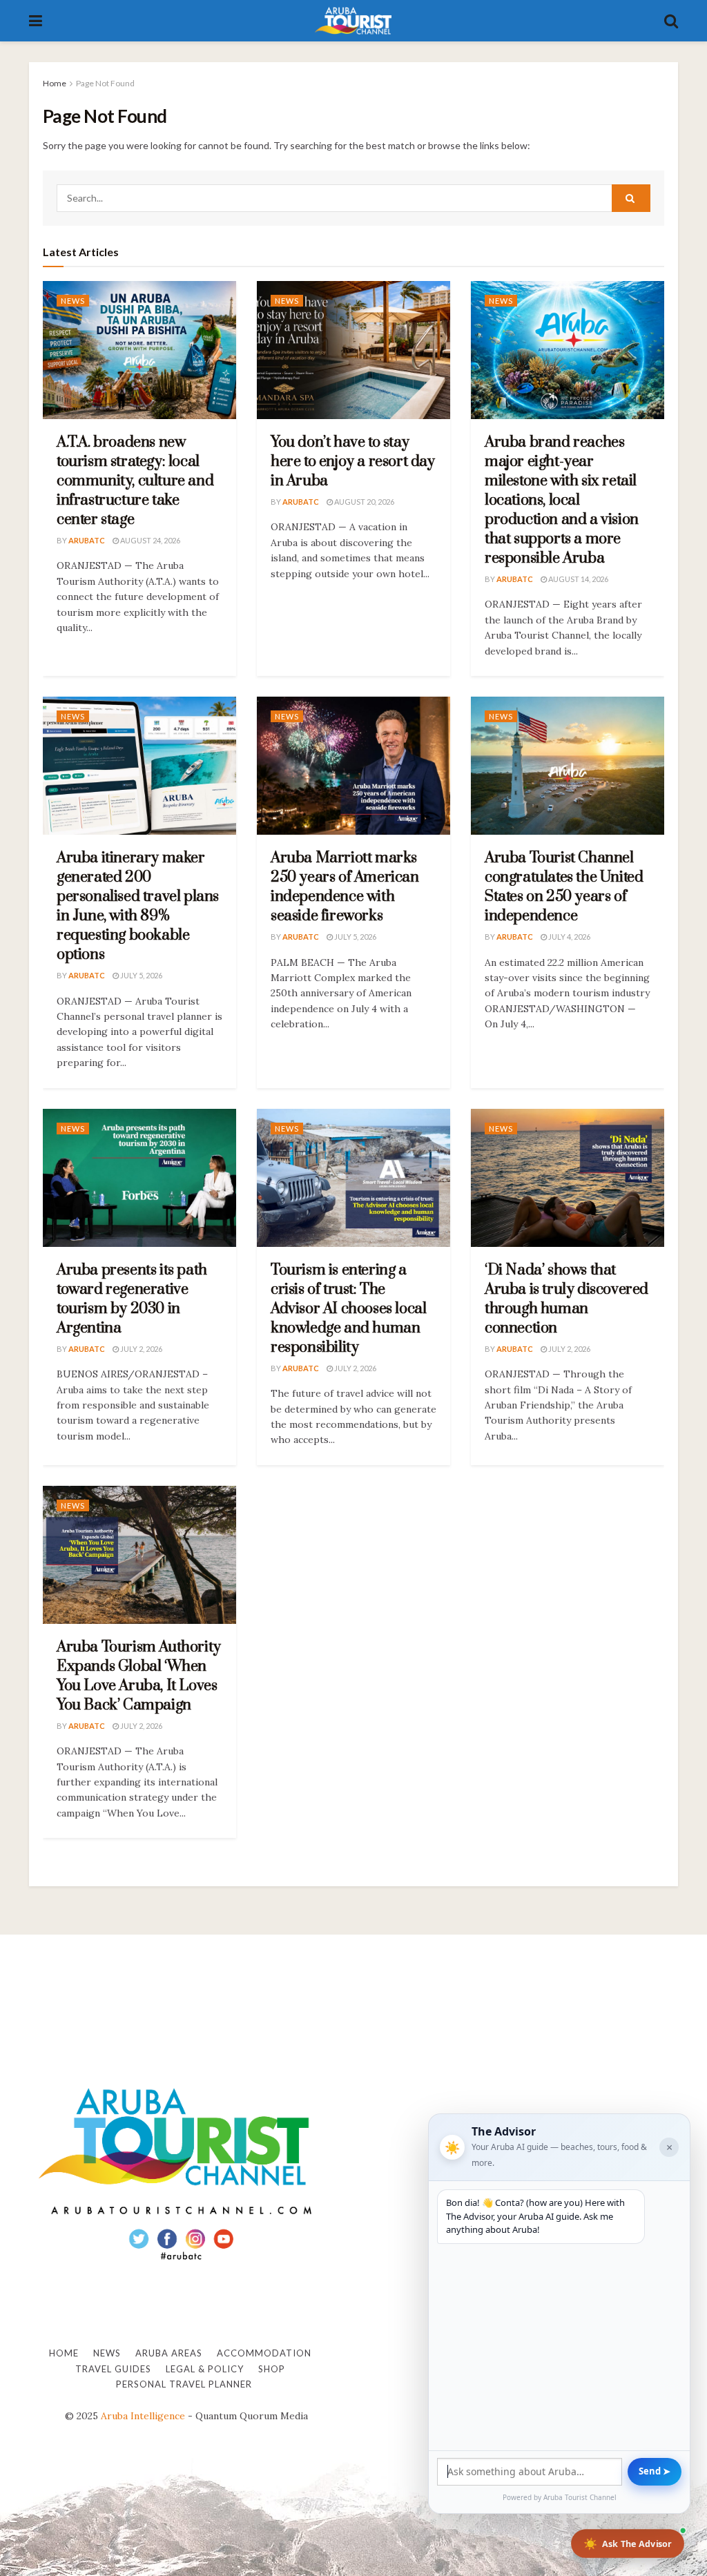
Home (55, 83)
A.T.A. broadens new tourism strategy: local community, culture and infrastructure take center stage (135, 481)
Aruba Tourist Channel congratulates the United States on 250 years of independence (564, 887)
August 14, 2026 (578, 579)
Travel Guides (113, 2369)
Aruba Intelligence (143, 2416)
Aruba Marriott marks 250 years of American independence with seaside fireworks (345, 887)
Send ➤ (655, 2471)
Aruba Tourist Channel (580, 2497)
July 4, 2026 (569, 937)
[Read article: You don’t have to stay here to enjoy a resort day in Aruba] (353, 350)
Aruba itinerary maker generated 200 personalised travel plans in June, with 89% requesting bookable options (138, 906)
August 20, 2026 (364, 502)
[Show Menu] (36, 21)
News (73, 301)
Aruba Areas (169, 2353)
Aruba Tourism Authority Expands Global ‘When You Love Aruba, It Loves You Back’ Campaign (139, 1676)
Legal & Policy (205, 2369)
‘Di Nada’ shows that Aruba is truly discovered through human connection (566, 1299)
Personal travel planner (184, 2384)
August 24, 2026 (149, 540)
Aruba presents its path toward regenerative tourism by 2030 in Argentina (132, 1299)
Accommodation (264, 2353)
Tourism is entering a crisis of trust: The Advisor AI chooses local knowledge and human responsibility (348, 1309)
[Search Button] (671, 21)
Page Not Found (105, 83)
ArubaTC (87, 540)
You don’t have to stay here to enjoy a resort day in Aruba (353, 462)
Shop (272, 2369)
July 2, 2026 (141, 1349)
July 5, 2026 (141, 975)
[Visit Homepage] (353, 21)
